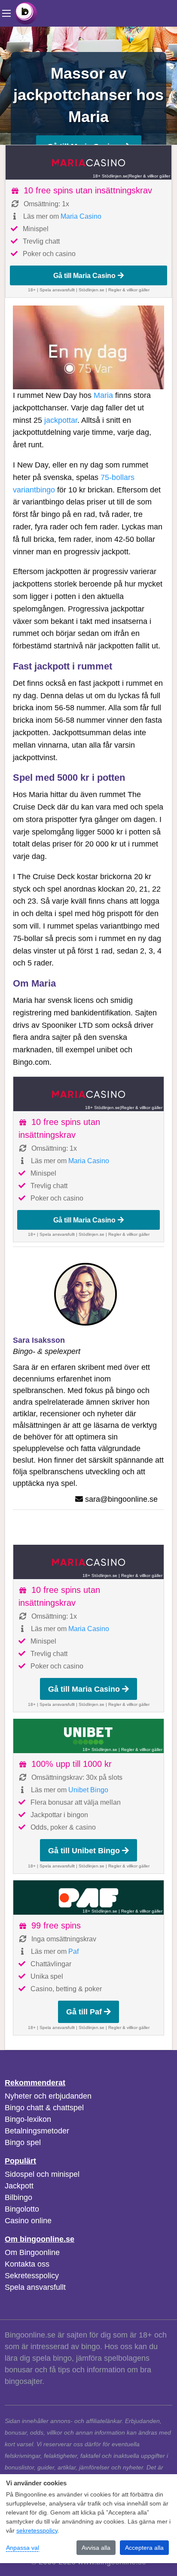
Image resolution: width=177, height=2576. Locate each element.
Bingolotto (22, 2209)
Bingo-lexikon (28, 2119)
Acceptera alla (144, 2548)
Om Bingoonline (32, 2252)
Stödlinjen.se (92, 290)
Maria (103, 395)
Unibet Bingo (88, 1790)
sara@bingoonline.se (121, 1499)
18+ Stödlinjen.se (110, 176)
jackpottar (61, 420)
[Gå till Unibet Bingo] (88, 1736)
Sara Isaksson (39, 1340)
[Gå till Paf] (88, 1898)
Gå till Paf (84, 2012)
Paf (73, 1951)
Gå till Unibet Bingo (84, 1851)
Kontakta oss (27, 2264)
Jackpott (19, 2186)
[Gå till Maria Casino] (88, 162)
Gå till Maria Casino (84, 275)
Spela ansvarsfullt (35, 2287)
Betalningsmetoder (37, 2131)
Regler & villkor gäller (150, 176)
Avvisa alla (96, 2548)
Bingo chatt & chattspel (44, 2108)
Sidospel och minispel (42, 2174)
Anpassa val (23, 2548)
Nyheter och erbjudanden (48, 2096)
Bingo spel (23, 2142)
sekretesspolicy (37, 2530)
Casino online (28, 2221)
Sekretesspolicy (32, 2276)
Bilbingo (18, 2197)
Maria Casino (81, 216)
